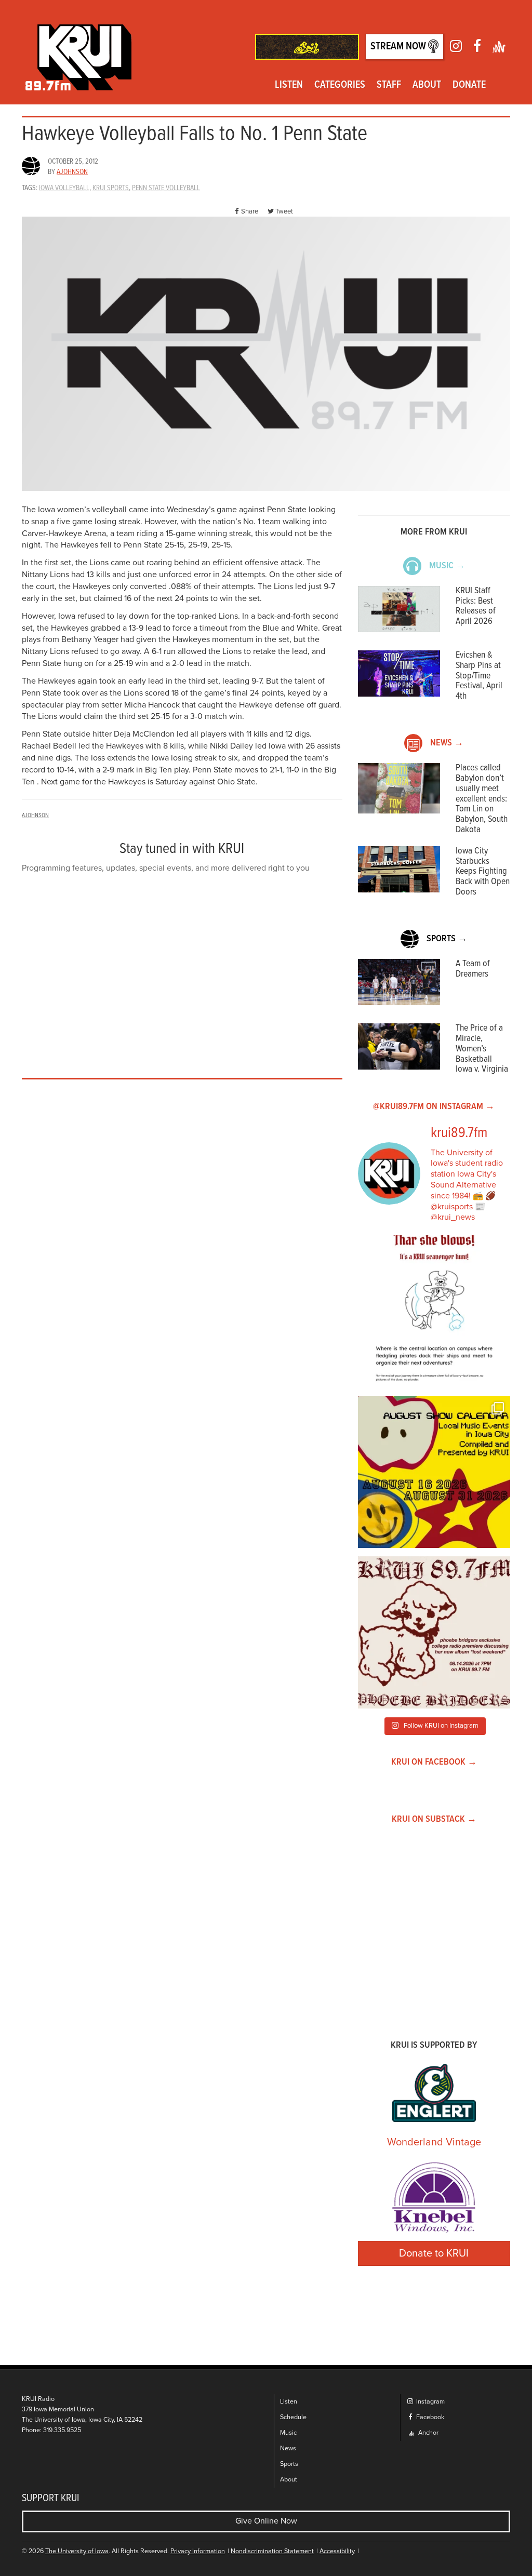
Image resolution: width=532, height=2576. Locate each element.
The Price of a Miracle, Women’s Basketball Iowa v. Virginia (482, 1049)
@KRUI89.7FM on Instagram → (434, 1107)
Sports (289, 2464)
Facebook (429, 2417)
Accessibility (337, 2551)
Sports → (447, 939)
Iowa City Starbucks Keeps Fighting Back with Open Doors (483, 872)
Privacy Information (198, 2551)
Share (250, 211)
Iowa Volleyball (64, 188)
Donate (469, 85)
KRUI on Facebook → (434, 1762)
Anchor (428, 2433)
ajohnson (72, 172)
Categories (340, 85)
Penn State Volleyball (166, 188)
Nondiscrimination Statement (272, 2551)
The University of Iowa (77, 2551)
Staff (389, 85)
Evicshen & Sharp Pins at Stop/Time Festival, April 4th (479, 676)
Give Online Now (266, 2521)
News (288, 2448)
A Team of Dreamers (473, 969)
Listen (289, 85)
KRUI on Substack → (434, 1819)
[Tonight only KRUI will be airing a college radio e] (434, 1632)
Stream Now (399, 47)
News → (447, 743)
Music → (447, 566)
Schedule (293, 2417)
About (427, 85)
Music (288, 2433)
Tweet (284, 211)
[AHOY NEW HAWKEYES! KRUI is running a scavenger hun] (434, 1311)
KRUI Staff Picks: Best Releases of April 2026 (476, 606)
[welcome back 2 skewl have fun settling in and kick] (434, 1472)
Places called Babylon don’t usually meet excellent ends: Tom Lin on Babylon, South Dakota (482, 799)
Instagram (430, 2402)
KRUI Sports (111, 188)
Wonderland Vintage (434, 2142)
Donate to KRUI (434, 2253)
